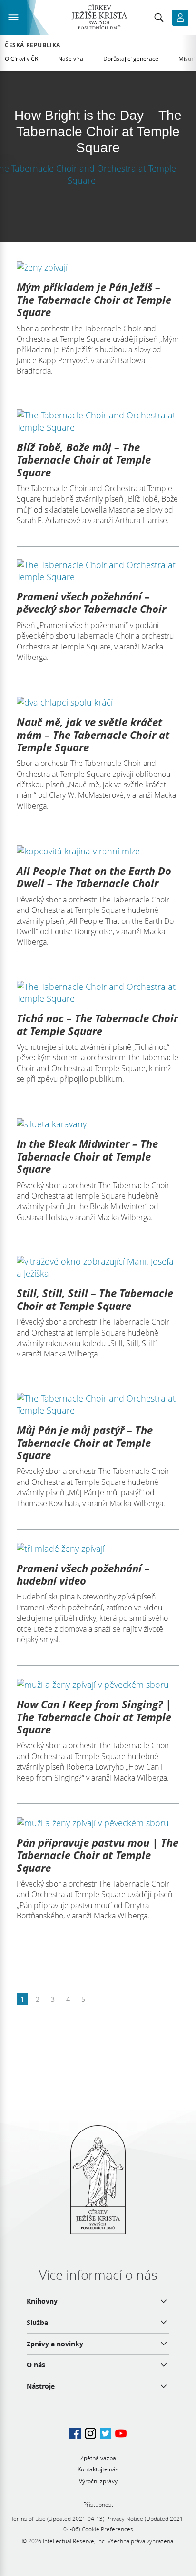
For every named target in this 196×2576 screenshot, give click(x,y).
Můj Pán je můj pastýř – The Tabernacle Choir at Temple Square (85, 1442)
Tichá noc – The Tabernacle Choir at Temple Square (97, 1024)
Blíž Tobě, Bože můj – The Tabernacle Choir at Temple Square (84, 460)
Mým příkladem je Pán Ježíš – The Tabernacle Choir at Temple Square (94, 299)
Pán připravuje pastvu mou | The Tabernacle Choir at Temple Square (98, 1855)
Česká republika (33, 45)
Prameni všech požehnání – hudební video (83, 1574)
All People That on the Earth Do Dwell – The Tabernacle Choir (94, 877)
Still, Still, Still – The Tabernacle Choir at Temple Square (95, 1299)
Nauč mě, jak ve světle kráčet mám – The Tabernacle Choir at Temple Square (93, 734)
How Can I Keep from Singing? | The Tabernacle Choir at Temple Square (94, 1717)
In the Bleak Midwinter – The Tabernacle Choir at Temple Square (87, 1156)
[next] (98, 2000)
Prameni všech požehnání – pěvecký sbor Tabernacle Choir (91, 602)
